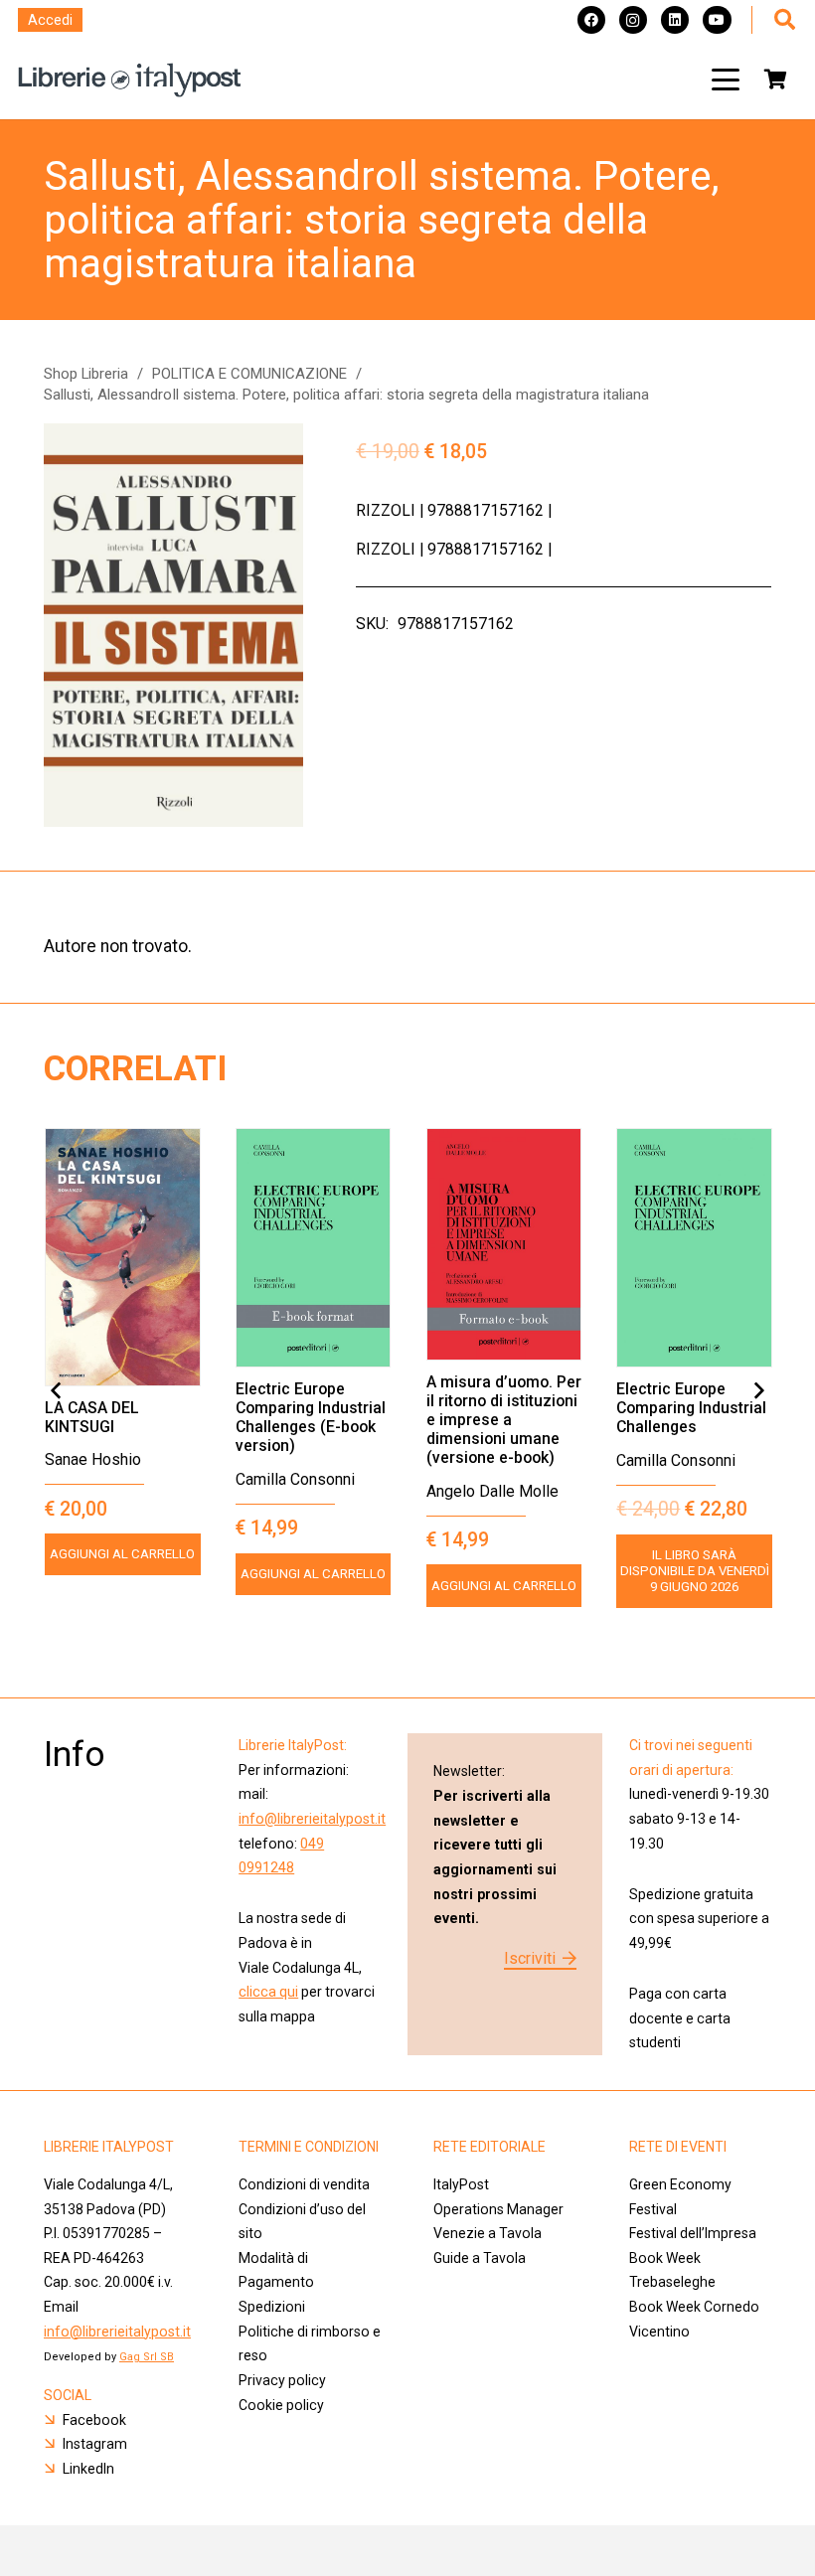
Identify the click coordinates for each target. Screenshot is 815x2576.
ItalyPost (461, 2184)
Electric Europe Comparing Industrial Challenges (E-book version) (311, 1417)
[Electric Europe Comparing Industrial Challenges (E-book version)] (314, 1248)
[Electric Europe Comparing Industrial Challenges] (694, 1248)
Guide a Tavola (480, 2258)
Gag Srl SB (147, 2357)
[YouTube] (717, 20)
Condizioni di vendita (304, 2184)
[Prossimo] (758, 1391)
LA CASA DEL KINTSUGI (92, 1417)
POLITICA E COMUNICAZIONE (249, 374)
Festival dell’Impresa (693, 2233)
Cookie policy (281, 2405)
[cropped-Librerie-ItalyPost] (130, 80)
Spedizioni (272, 2307)
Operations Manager (500, 2209)
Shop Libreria (86, 374)
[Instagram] (633, 20)
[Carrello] (775, 80)
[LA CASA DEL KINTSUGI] (123, 1257)
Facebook (94, 2420)
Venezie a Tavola (488, 2233)
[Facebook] (591, 20)
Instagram (95, 2444)
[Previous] (57, 1391)
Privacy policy (282, 2380)
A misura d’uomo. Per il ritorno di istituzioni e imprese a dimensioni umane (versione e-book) (504, 1420)
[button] (726, 80)
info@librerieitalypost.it (312, 1819)
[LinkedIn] (675, 20)
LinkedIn (88, 2469)
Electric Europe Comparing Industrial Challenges (691, 1408)
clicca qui (268, 1992)
